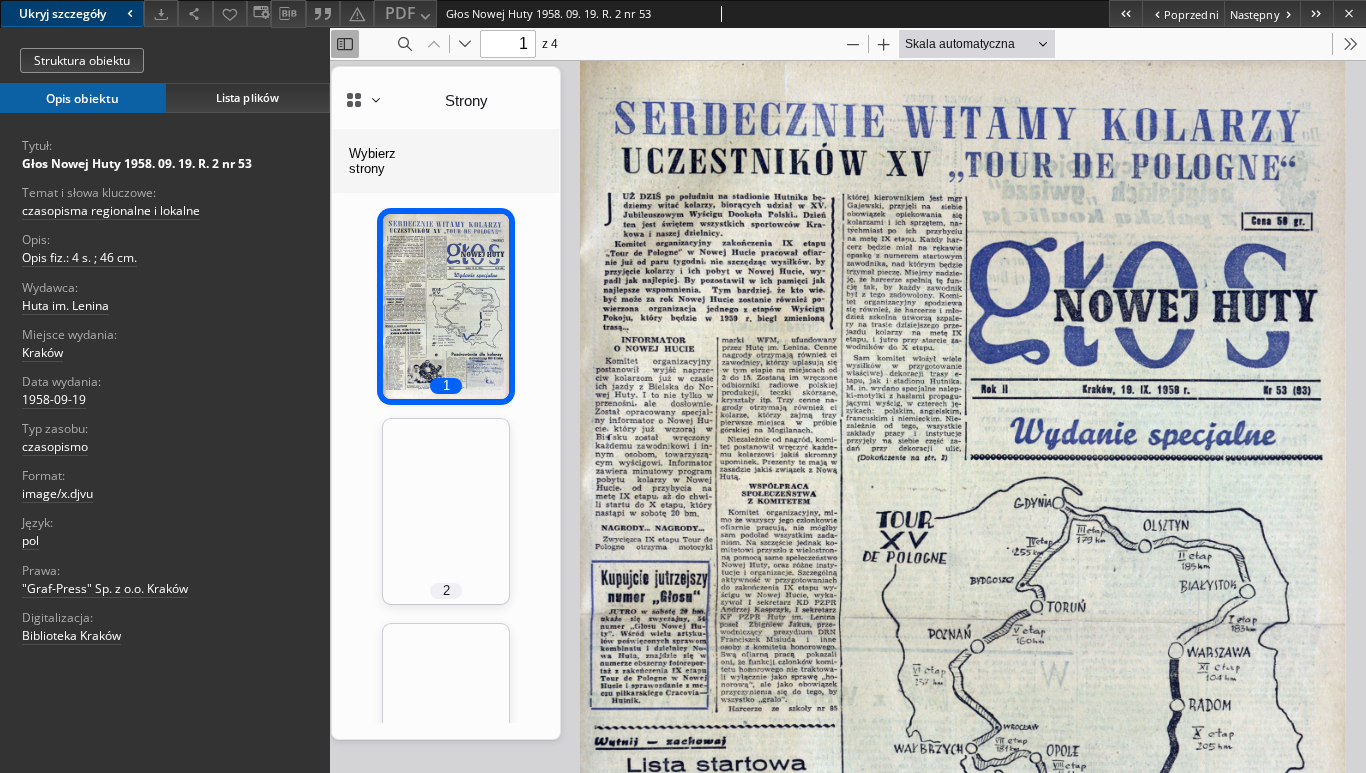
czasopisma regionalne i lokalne (111, 210)
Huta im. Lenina (65, 305)
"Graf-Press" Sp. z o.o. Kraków (105, 588)
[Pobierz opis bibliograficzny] (288, 14)
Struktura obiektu (82, 60)
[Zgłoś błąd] (357, 13)
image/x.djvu (57, 493)
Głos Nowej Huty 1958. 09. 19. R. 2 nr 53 (137, 163)
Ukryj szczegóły (62, 13)
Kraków (42, 352)
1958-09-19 (54, 399)
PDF (400, 13)
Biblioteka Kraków (71, 635)
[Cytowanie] (323, 13)
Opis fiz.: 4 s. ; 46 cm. (79, 257)
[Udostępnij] (195, 13)
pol (30, 540)
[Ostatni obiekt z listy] (1316, 13)
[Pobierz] (161, 13)
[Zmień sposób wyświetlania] (259, 13)
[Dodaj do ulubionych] (230, 13)
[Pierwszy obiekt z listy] (1125, 13)
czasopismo (55, 446)
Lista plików (247, 97)
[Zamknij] (1349, 13)
